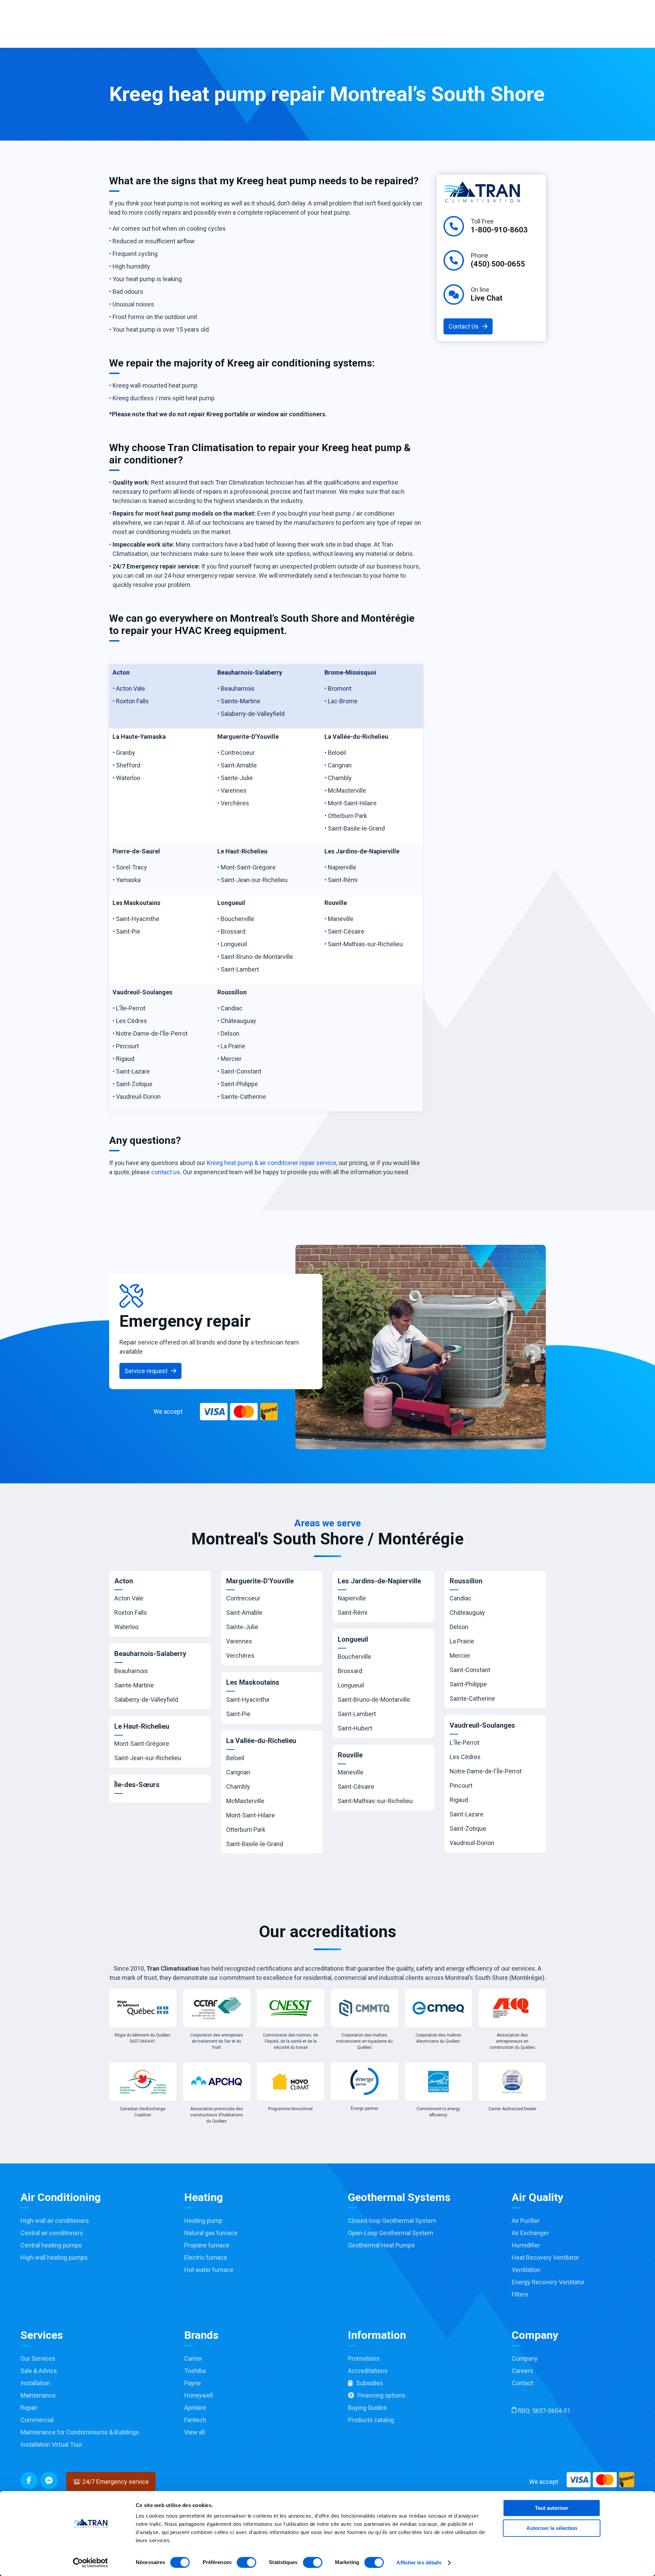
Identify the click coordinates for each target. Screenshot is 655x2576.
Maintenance (38, 2395)
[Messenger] (49, 2480)
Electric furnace (206, 2257)
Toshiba (195, 2371)
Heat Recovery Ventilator (545, 2257)
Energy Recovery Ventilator (548, 2282)
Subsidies (370, 2383)
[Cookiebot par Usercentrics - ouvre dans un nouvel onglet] (91, 2563)
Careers (522, 2371)
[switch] (246, 2562)
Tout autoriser (552, 2508)
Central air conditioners (52, 2233)
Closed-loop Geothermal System (392, 2221)
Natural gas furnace (211, 2233)
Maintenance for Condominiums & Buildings (80, 2432)
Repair (29, 2408)
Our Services (38, 2358)
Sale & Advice (39, 2371)
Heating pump (203, 2221)
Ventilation (526, 2270)
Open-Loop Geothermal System (391, 2233)
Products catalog (371, 2420)
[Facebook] (29, 2480)
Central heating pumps (51, 2245)
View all (194, 2432)
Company (525, 2358)
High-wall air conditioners (55, 2221)
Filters (520, 2294)
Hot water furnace (209, 2270)
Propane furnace (207, 2245)
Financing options (381, 2395)
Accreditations (368, 2371)
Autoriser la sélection (552, 2528)
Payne (193, 2383)
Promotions (364, 2358)
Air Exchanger (530, 2233)
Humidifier (526, 2245)
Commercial (37, 2420)
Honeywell (199, 2395)
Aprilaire (195, 2408)
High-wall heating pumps (54, 2257)
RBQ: (543, 2411)
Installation (35, 2383)
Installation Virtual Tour (51, 2444)
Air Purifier (526, 2221)
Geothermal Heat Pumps (381, 2245)
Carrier (193, 2358)
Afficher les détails (419, 2563)
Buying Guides (367, 2408)
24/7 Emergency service (115, 2482)
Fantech (195, 2420)
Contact (522, 2383)
